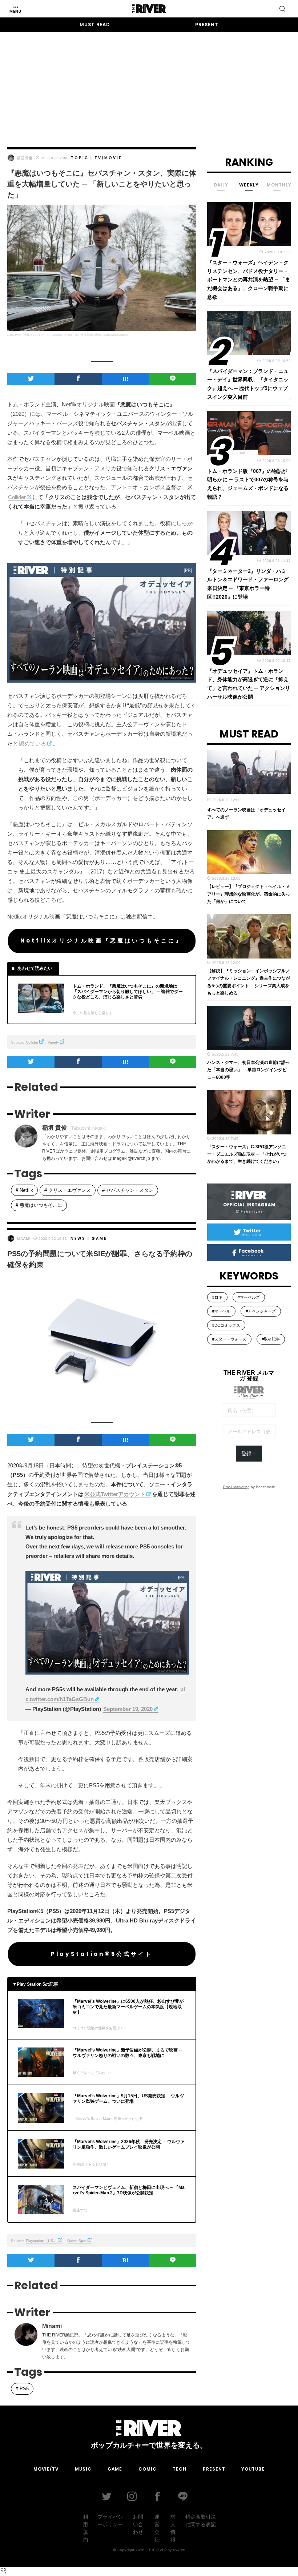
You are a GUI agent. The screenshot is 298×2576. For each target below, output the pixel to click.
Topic (80, 158)
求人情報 (173, 2528)
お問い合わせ (138, 2524)
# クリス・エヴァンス (68, 1190)
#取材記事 (271, 1339)
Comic (148, 2469)
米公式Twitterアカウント (115, 1494)
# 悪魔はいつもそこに (39, 1205)
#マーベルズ (249, 1297)
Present (207, 25)
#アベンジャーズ (261, 1311)
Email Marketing (236, 1487)
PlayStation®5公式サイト (102, 1954)
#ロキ (217, 1297)
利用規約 (85, 2528)
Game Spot (77, 2241)
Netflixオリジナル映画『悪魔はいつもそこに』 (102, 941)
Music (83, 2469)
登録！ (249, 1454)
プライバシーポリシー (110, 2521)
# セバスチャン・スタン (128, 1190)
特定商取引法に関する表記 (201, 2521)
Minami (23, 1239)
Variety (53, 1042)
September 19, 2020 (128, 1709)
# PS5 (22, 2389)
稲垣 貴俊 (25, 158)
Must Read (95, 25)
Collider (17, 497)
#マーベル (221, 1311)
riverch (179, 2550)
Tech (180, 2469)
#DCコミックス (226, 1325)
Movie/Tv (46, 2469)
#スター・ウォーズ (229, 1339)
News (78, 1239)
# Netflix (24, 1190)
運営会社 (157, 2528)
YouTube (253, 2469)
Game (99, 1239)
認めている (33, 744)
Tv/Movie (108, 158)
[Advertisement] (149, 83)
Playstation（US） (41, 2241)
